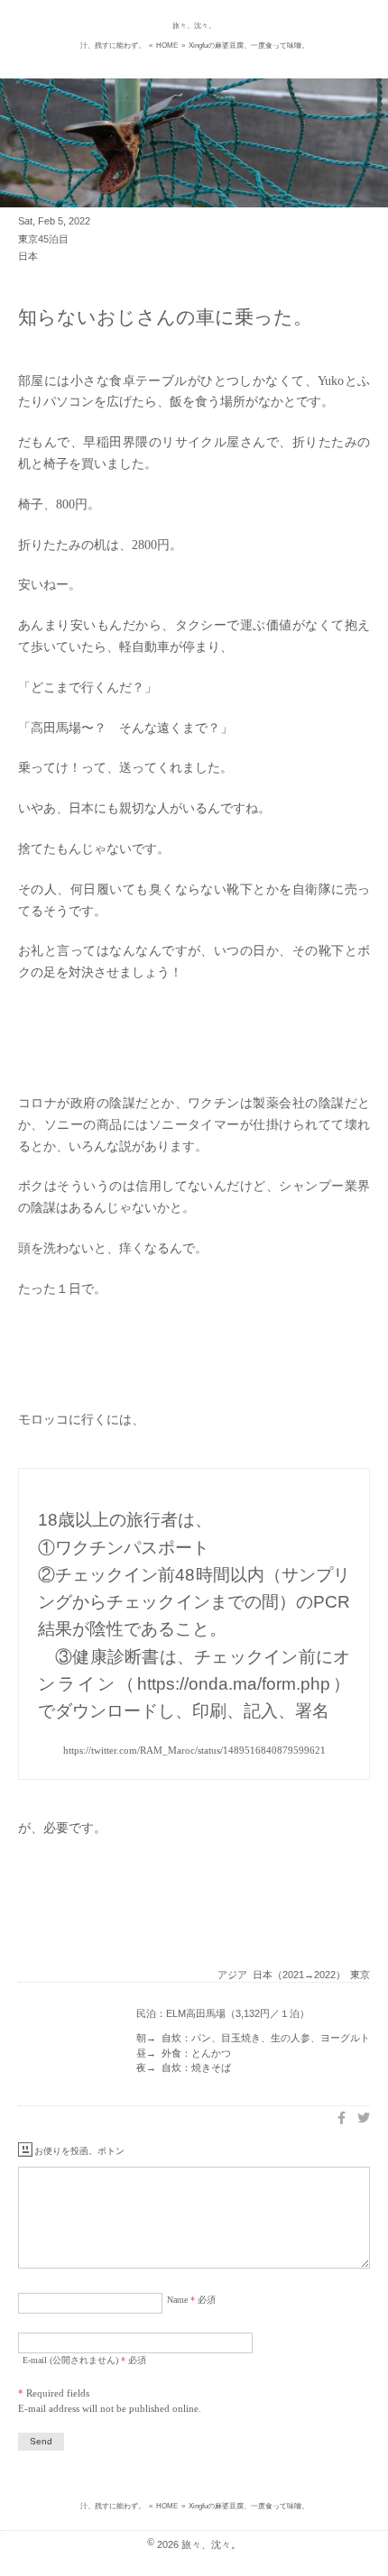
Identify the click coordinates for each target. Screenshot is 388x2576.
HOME (167, 46)
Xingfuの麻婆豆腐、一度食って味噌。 (249, 46)
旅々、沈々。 (194, 26)
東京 (360, 1975)
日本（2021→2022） (299, 1975)
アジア (232, 1975)
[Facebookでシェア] (342, 2118)
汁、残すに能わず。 (113, 46)
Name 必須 (191, 2300)
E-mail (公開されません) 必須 (84, 2360)
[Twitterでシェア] (364, 2118)
